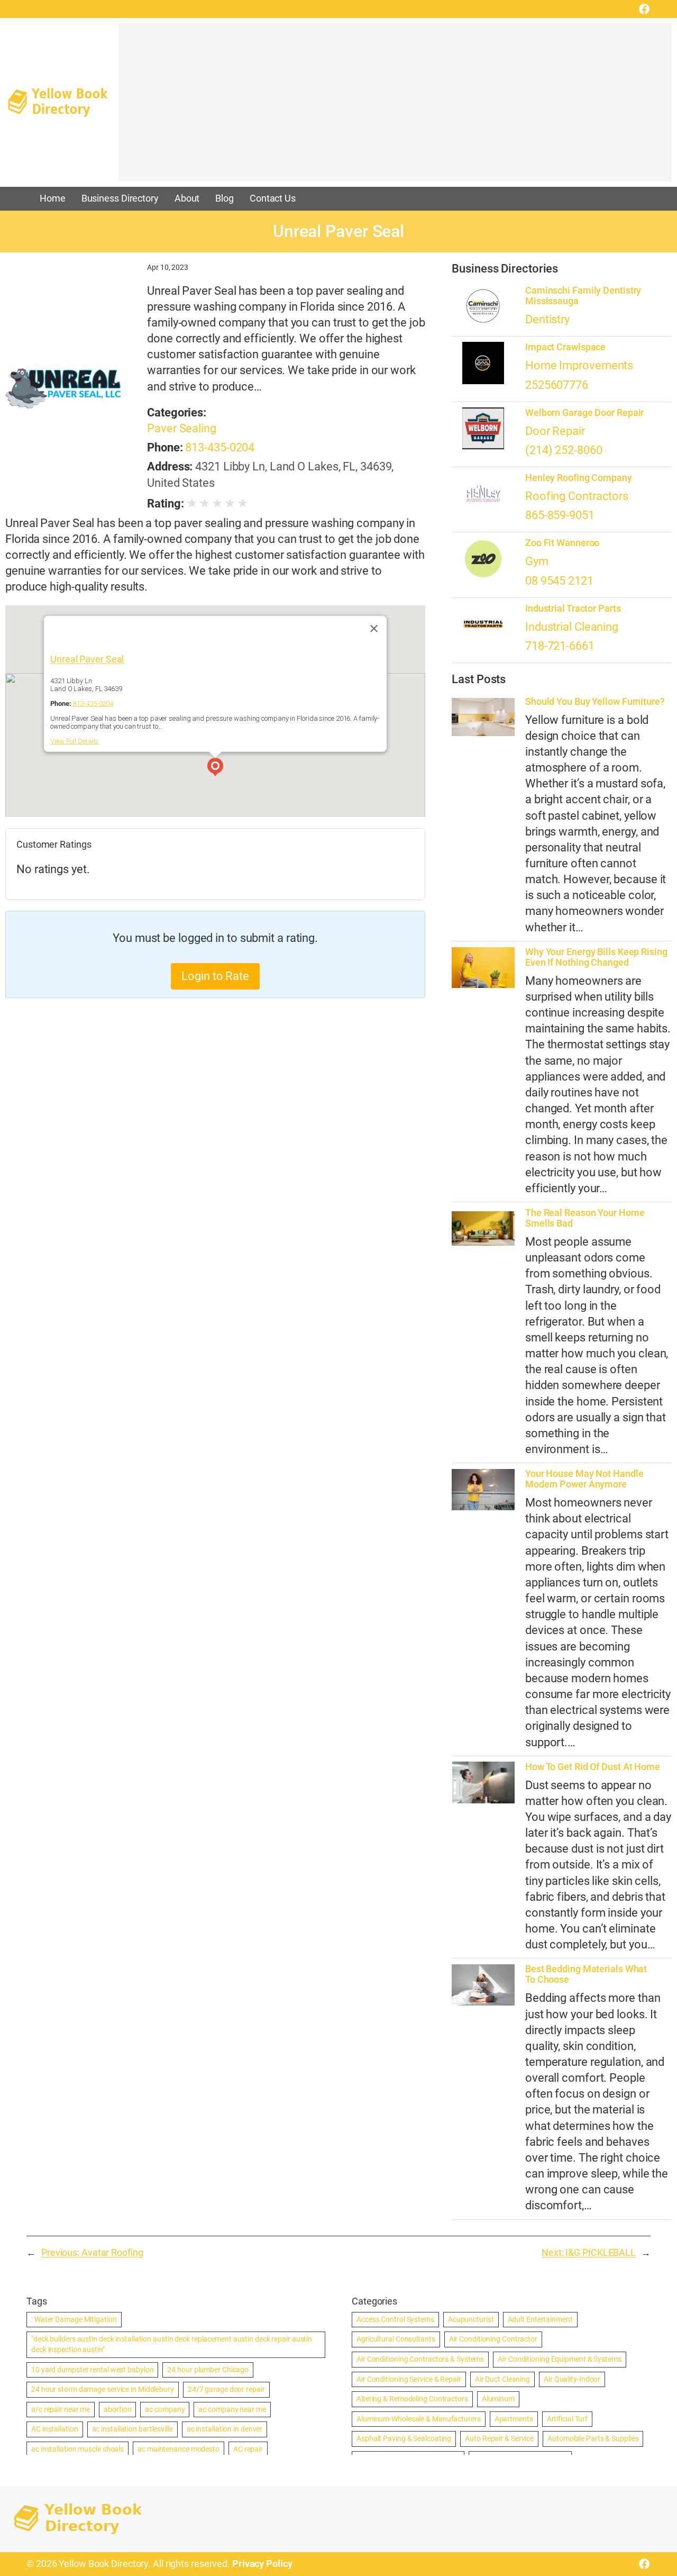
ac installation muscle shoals (77, 2449)
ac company (165, 2409)
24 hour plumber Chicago (208, 2370)
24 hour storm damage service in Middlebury (103, 2389)
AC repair (248, 2449)
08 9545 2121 (559, 581)
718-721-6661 (560, 646)
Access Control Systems (395, 2319)
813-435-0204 (220, 447)
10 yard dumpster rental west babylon (92, 2370)
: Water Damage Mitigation (74, 2319)
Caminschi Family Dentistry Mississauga (583, 296)
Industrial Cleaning (572, 627)
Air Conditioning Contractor (493, 2339)
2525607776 (557, 385)
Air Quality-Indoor (572, 2379)
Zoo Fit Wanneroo (562, 543)
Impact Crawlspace (565, 347)
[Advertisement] (395, 107)
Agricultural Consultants (396, 2339)
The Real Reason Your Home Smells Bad (585, 1218)
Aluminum (498, 2399)
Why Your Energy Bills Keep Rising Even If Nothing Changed (596, 957)
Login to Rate (215, 976)
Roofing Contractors (577, 496)
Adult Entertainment (540, 2319)
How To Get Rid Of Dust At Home (593, 1767)
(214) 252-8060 (564, 450)
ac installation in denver (225, 2429)
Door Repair (555, 431)
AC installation (55, 2429)
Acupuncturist (471, 2319)
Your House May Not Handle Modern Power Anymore (584, 1479)
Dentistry (547, 319)
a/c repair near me (61, 2409)
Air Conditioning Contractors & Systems (420, 2359)
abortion (117, 2409)
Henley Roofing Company (579, 478)
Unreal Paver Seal (87, 659)
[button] (215, 768)
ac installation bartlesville (132, 2429)
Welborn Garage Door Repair (584, 413)
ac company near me (232, 2409)
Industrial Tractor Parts (573, 609)
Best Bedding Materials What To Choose (586, 1974)
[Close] (374, 628)
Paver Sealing (182, 428)
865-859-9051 (560, 515)
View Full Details (74, 741)
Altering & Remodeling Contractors (412, 2399)
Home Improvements (579, 365)
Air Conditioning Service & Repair (409, 2379)
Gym (537, 561)
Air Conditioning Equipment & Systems (559, 2359)
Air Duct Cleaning (502, 2379)
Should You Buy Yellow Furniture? (595, 702)
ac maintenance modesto (179, 2449)
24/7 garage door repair (226, 2389)
